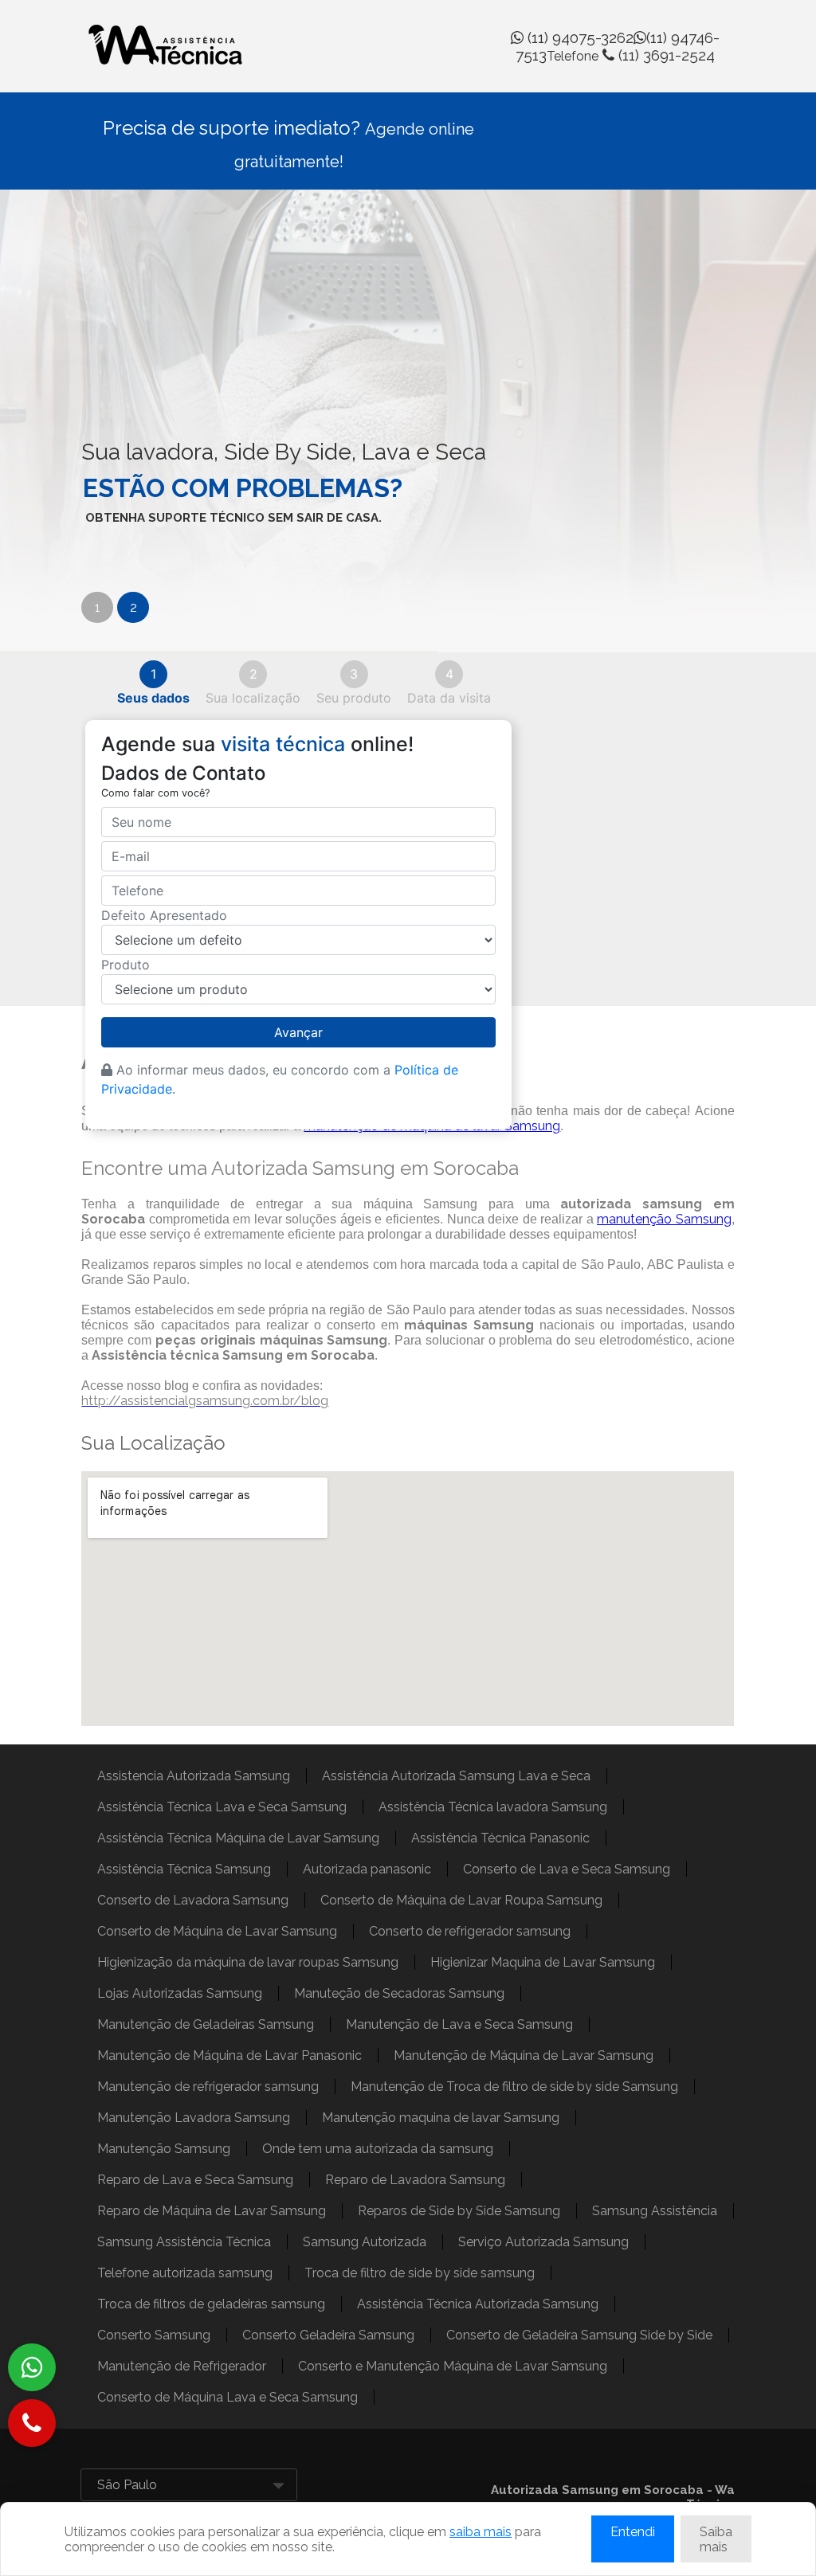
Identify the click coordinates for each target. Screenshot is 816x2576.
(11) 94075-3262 (579, 37)
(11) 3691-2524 (631, 55)
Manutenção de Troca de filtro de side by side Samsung (514, 2087)
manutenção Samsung (664, 1219)
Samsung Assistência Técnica (184, 2242)
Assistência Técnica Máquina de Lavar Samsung (238, 1838)
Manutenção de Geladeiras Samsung (206, 2024)
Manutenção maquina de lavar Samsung (441, 2118)
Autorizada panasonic (367, 1869)
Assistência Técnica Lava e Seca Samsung (222, 1807)
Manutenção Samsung (164, 2149)
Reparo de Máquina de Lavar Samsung (212, 2211)
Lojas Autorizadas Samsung (180, 1993)
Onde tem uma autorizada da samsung (378, 2149)
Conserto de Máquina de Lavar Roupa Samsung (461, 1900)
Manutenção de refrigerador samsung (208, 2087)
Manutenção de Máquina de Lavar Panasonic (229, 2055)
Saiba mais (716, 2539)
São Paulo (127, 2485)
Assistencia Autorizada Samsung (194, 1776)
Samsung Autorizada (365, 2242)
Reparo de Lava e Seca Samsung (195, 2180)
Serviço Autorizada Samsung (543, 2242)
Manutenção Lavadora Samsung (194, 2118)
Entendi (633, 2532)
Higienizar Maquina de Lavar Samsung (543, 1962)
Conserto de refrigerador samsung (470, 1931)
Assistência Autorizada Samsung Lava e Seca (456, 1776)
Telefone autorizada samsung (185, 2273)
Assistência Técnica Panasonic (500, 1838)
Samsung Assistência (655, 2211)
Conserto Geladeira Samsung (328, 2335)
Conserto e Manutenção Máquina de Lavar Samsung (453, 2366)
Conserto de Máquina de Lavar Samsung (217, 1931)
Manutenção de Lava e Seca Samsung (459, 2024)
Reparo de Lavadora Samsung (415, 2180)
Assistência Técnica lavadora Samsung (493, 1807)
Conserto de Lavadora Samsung (193, 1900)
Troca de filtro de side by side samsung (420, 2273)
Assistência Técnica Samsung (184, 1869)
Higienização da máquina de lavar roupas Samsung (248, 1962)
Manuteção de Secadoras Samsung (399, 1993)
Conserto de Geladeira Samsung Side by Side (579, 2335)
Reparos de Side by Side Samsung (459, 2211)
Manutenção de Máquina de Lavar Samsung (524, 2055)
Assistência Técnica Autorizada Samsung (478, 2304)
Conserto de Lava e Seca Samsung (567, 1869)
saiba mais (481, 2532)
